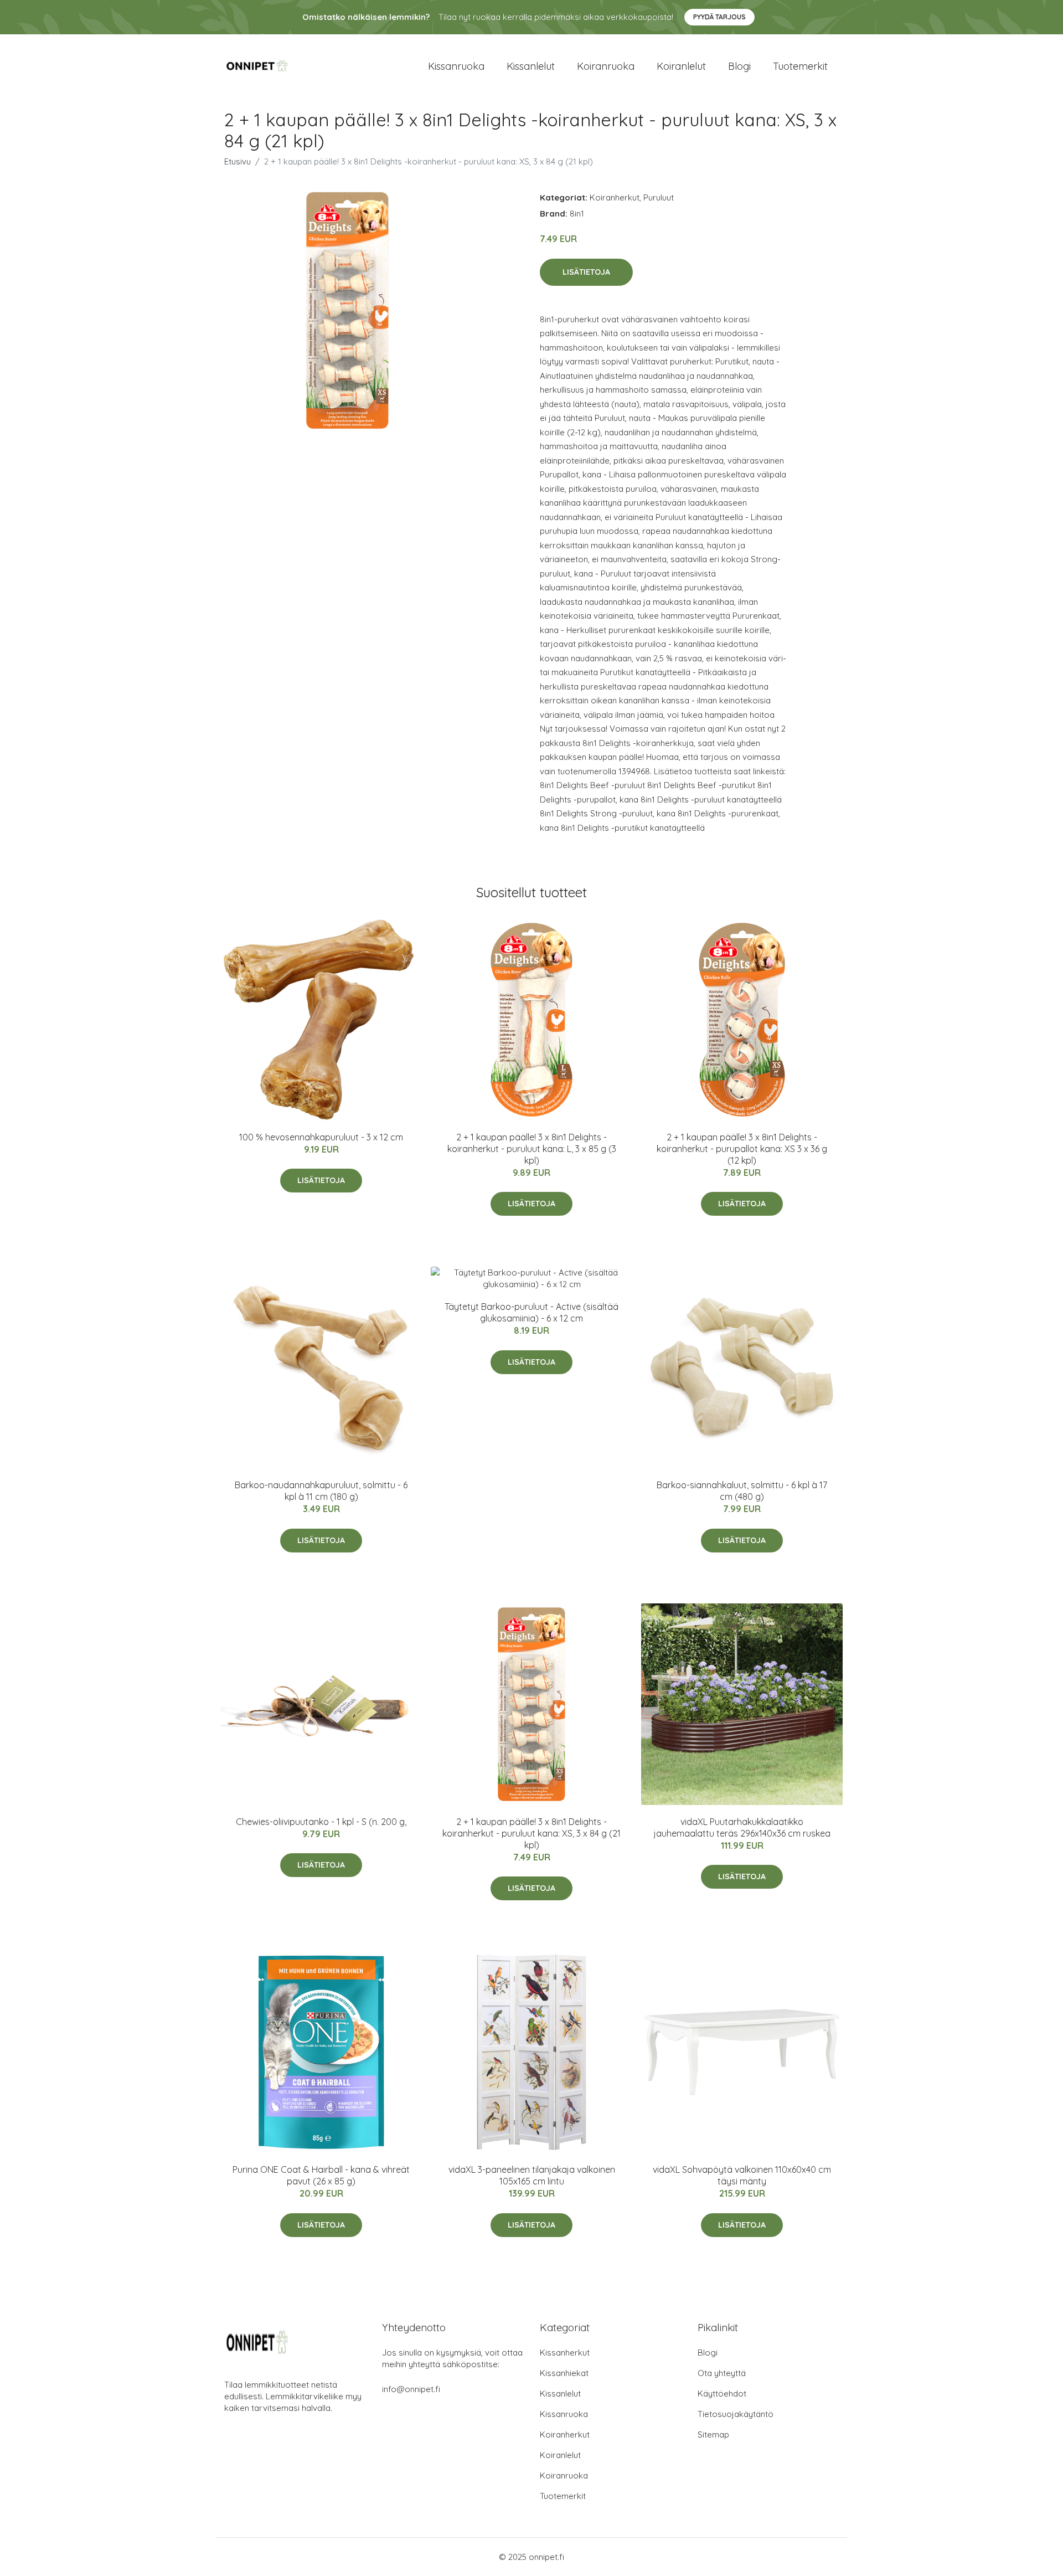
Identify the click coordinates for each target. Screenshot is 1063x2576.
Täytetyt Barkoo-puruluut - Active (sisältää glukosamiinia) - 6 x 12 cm (531, 1312)
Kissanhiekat (564, 2373)
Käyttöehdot (722, 2394)
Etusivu (238, 161)
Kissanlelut (531, 66)
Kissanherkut (565, 2353)
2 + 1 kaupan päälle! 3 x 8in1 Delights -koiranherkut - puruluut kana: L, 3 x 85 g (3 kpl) (532, 1149)
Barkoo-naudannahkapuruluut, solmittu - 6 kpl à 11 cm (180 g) (321, 1491)
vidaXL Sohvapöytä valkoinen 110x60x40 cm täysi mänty (742, 2175)
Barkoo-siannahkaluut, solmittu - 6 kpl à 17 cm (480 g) (742, 1491)
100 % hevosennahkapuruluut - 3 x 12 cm (321, 1137)
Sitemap (713, 2434)
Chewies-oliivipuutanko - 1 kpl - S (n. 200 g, (321, 1822)
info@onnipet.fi (411, 2389)
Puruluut (659, 197)
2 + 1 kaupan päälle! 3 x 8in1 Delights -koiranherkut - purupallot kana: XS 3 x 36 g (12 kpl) (742, 1149)
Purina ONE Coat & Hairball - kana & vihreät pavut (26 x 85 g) (321, 2175)
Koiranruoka (606, 66)
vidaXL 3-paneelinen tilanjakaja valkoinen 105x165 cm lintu (532, 2175)
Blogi (739, 66)
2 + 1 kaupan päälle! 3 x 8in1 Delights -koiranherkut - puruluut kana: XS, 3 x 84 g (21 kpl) (531, 1833)
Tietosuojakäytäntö (736, 2414)
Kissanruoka (456, 66)
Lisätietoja (586, 272)
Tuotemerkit (800, 66)
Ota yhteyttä (722, 2373)
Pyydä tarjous (719, 17)
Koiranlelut (681, 66)
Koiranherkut (615, 197)
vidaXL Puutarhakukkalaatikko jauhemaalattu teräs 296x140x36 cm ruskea (742, 1827)
